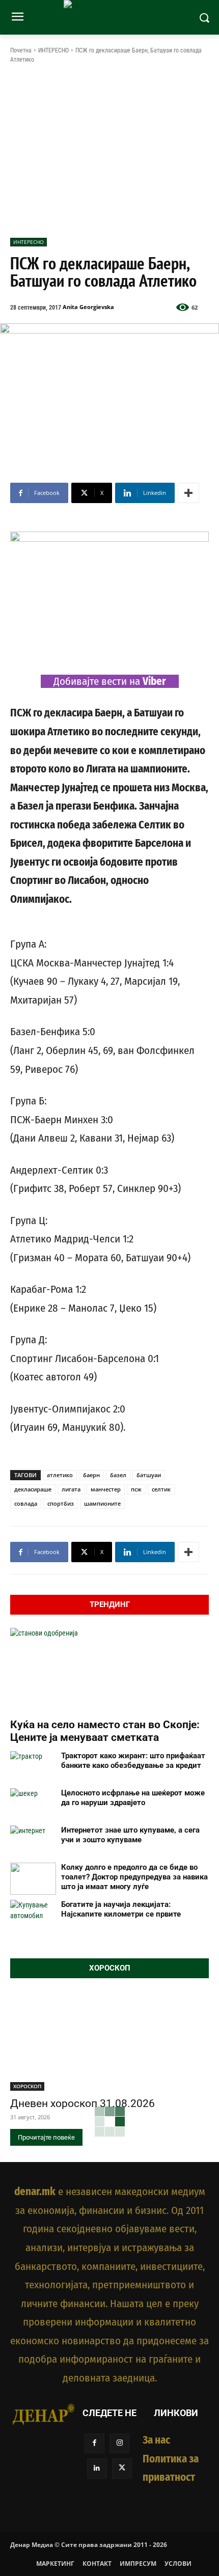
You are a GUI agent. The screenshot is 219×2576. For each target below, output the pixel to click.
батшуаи (149, 1475)
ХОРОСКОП (27, 2086)
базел (118, 1475)
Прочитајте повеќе (46, 2137)
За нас (156, 2440)
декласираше (33, 1489)
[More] (188, 493)
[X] (122, 2468)
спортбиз (61, 1503)
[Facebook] (94, 2443)
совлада (26, 1503)
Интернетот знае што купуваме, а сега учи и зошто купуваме (130, 1835)
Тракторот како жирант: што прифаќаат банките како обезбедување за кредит (133, 1761)
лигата (71, 1489)
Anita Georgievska (88, 307)
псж (136, 1489)
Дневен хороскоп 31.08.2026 (83, 2103)
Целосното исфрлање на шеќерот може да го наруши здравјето (133, 1798)
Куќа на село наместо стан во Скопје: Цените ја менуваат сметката (105, 1731)
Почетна (21, 50)
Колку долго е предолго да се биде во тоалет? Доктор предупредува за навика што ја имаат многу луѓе (134, 1877)
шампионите (102, 1503)
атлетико (60, 1475)
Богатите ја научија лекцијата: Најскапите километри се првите (121, 1909)
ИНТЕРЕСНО (53, 50)
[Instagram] (119, 2443)
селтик (161, 1489)
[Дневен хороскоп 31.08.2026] (109, 2041)
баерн (91, 1475)
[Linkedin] (97, 2468)
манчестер (106, 1489)
